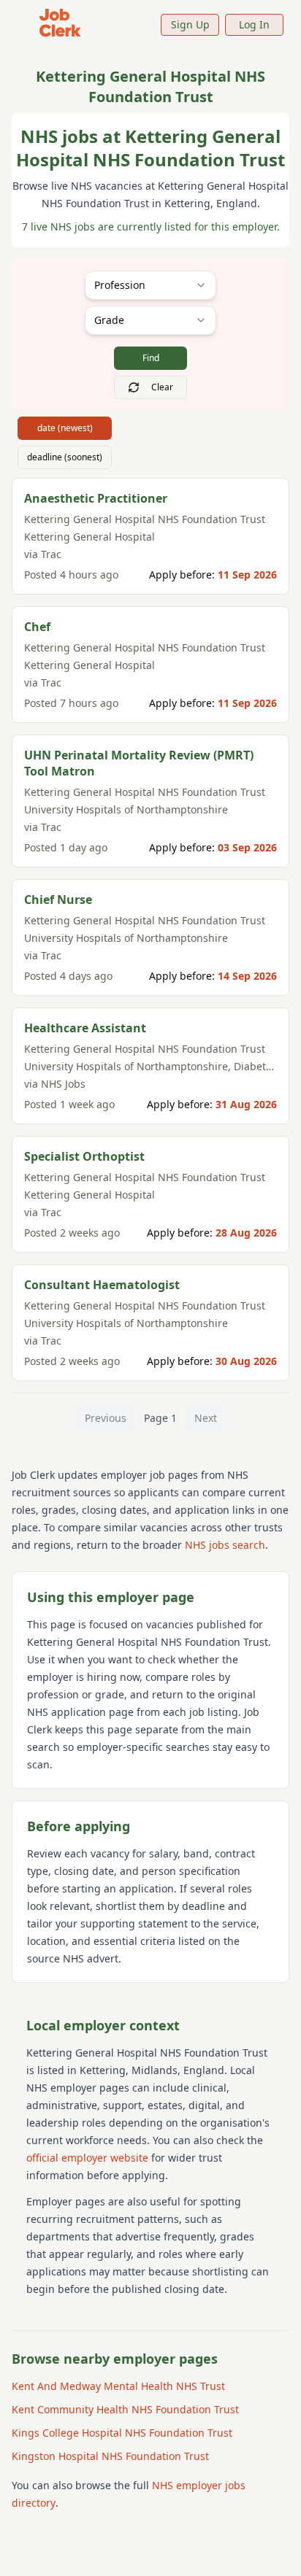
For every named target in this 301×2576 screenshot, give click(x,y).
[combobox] (150, 285)
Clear (162, 387)
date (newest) (65, 428)
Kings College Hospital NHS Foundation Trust (122, 2433)
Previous (106, 1418)
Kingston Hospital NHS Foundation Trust (110, 2456)
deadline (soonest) (65, 457)
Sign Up (190, 24)
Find (151, 358)
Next (206, 1418)
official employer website (87, 2158)
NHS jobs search (225, 1545)
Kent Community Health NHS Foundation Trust (125, 2409)
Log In (254, 24)
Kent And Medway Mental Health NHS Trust (118, 2386)
